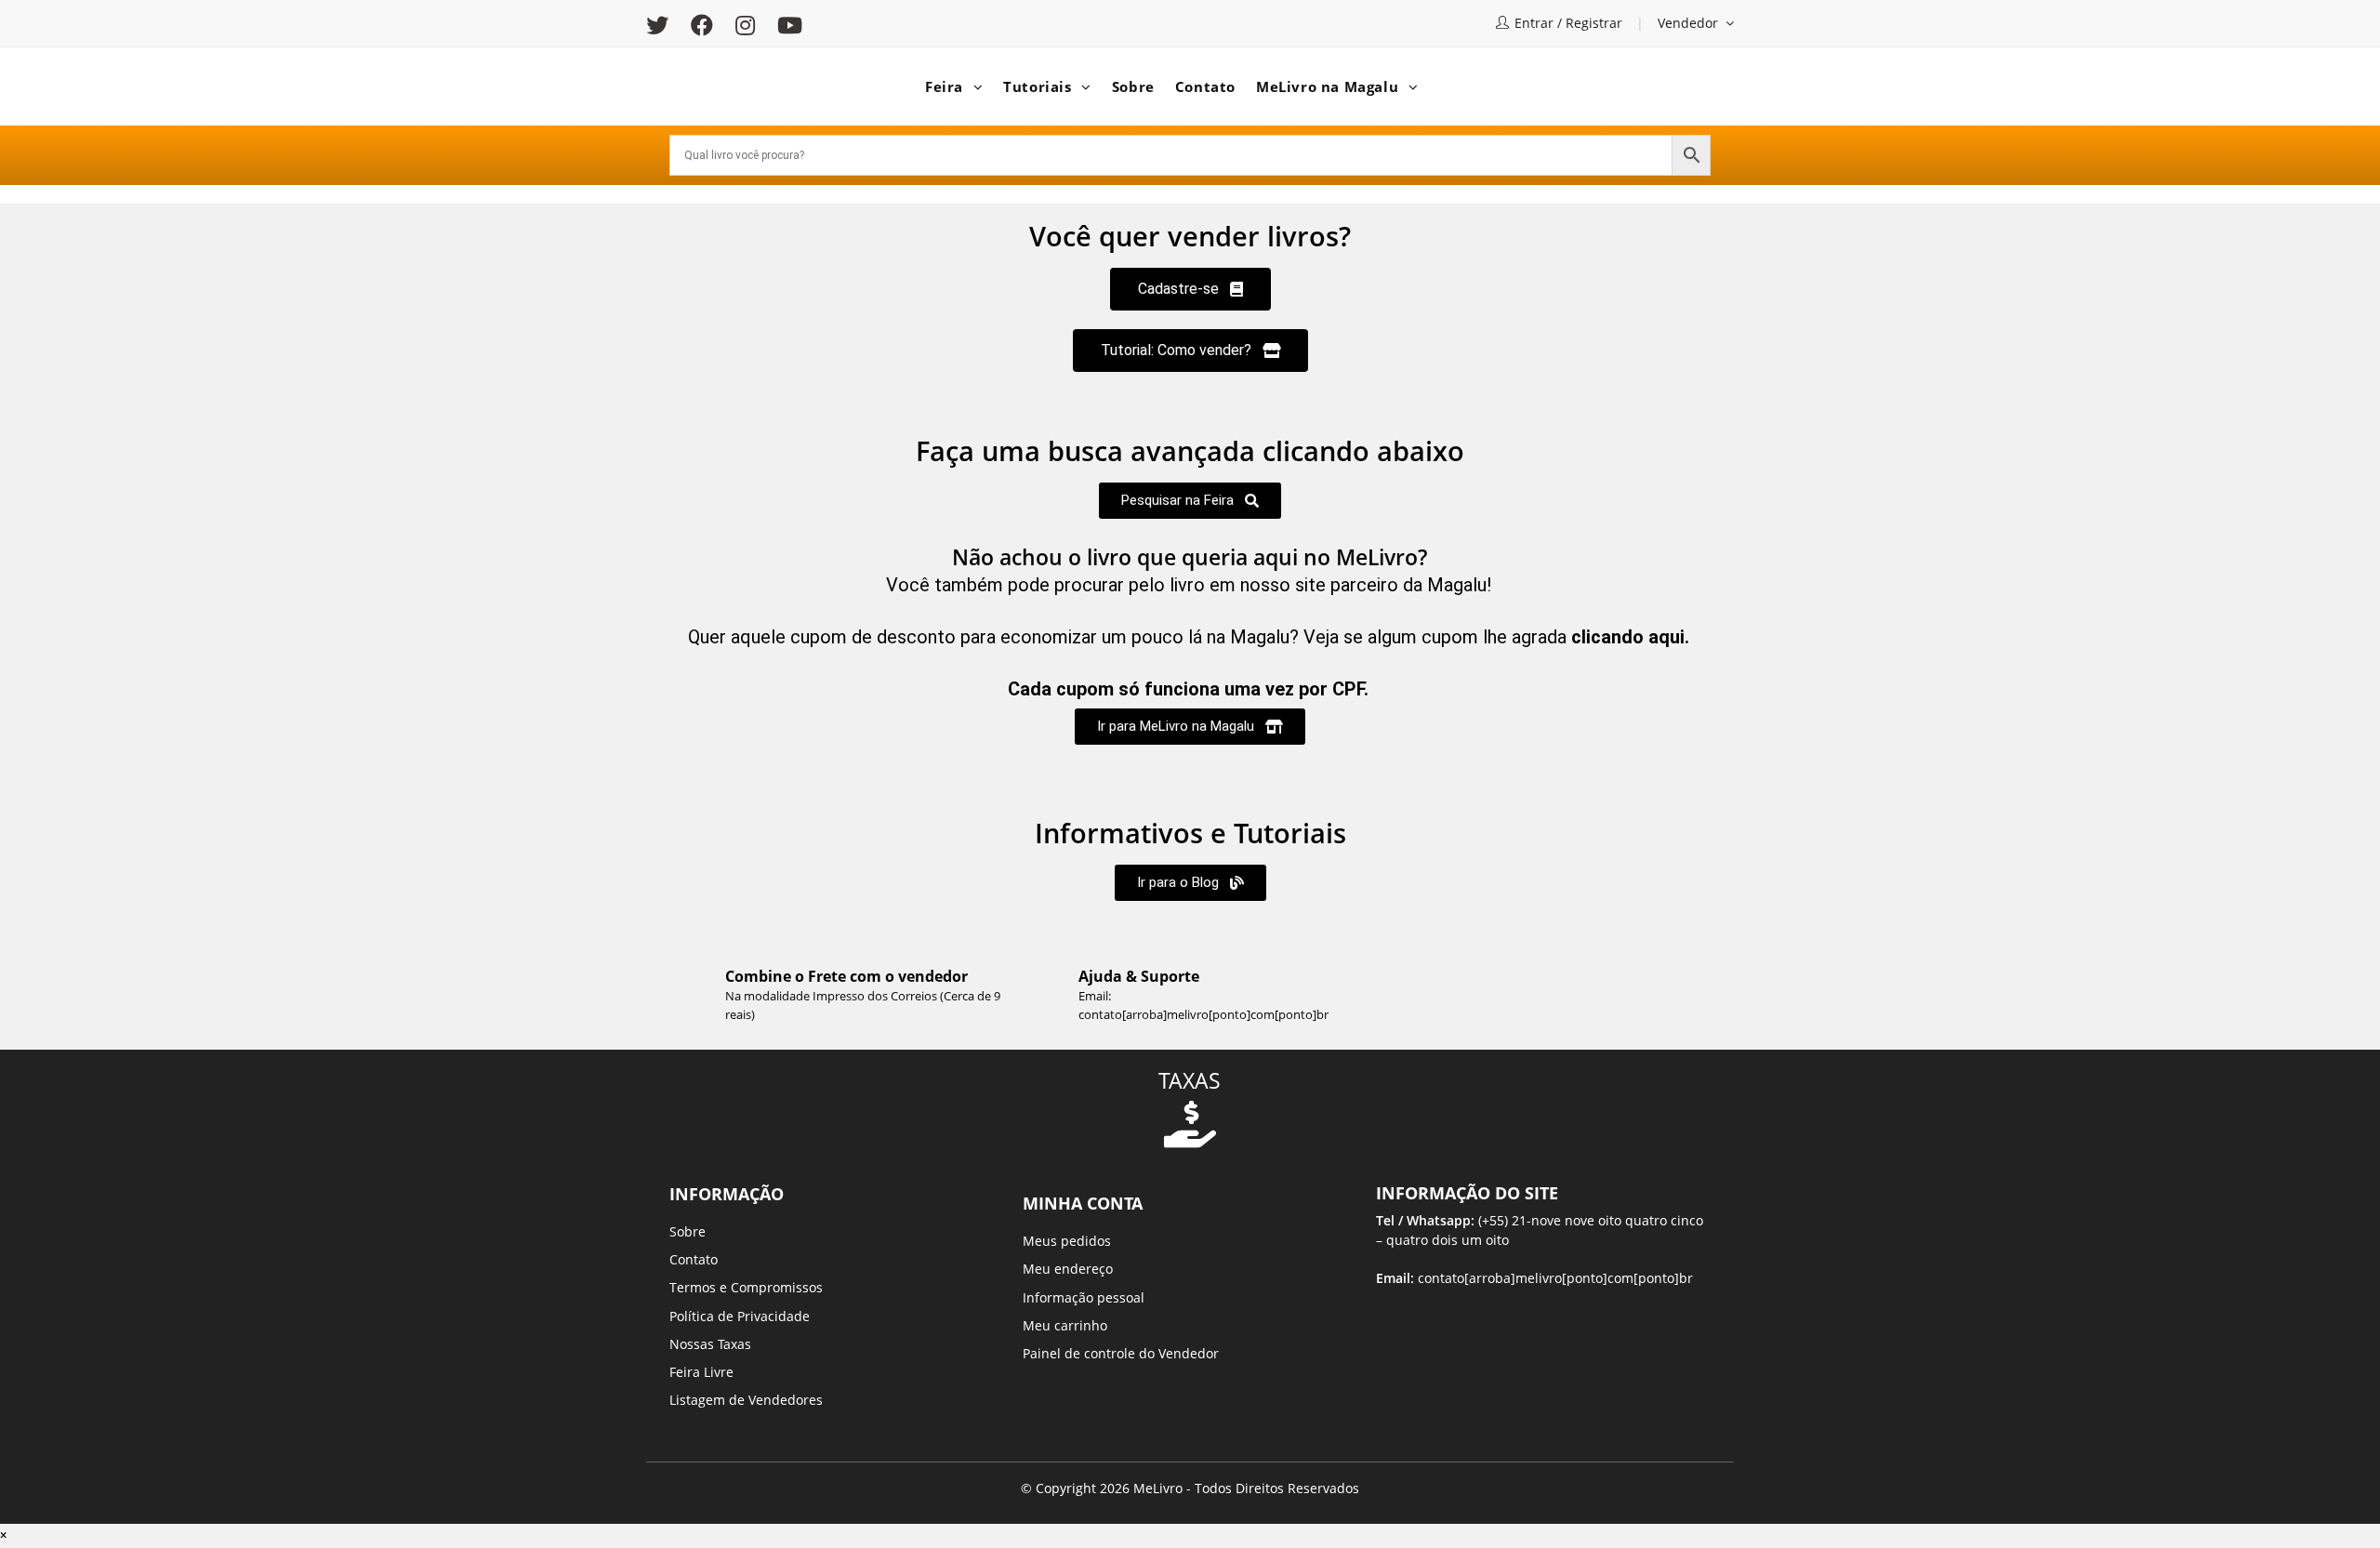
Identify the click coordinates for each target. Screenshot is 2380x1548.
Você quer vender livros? (1190, 236)
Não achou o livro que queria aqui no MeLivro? (1190, 557)
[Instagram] (745, 25)
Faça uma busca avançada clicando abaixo (1190, 450)
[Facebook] (702, 25)
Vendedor (1690, 23)
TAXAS (1190, 1080)
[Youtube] (790, 25)
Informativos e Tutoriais (1190, 833)
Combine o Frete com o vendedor (846, 976)
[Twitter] (663, 25)
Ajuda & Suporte (1139, 976)
